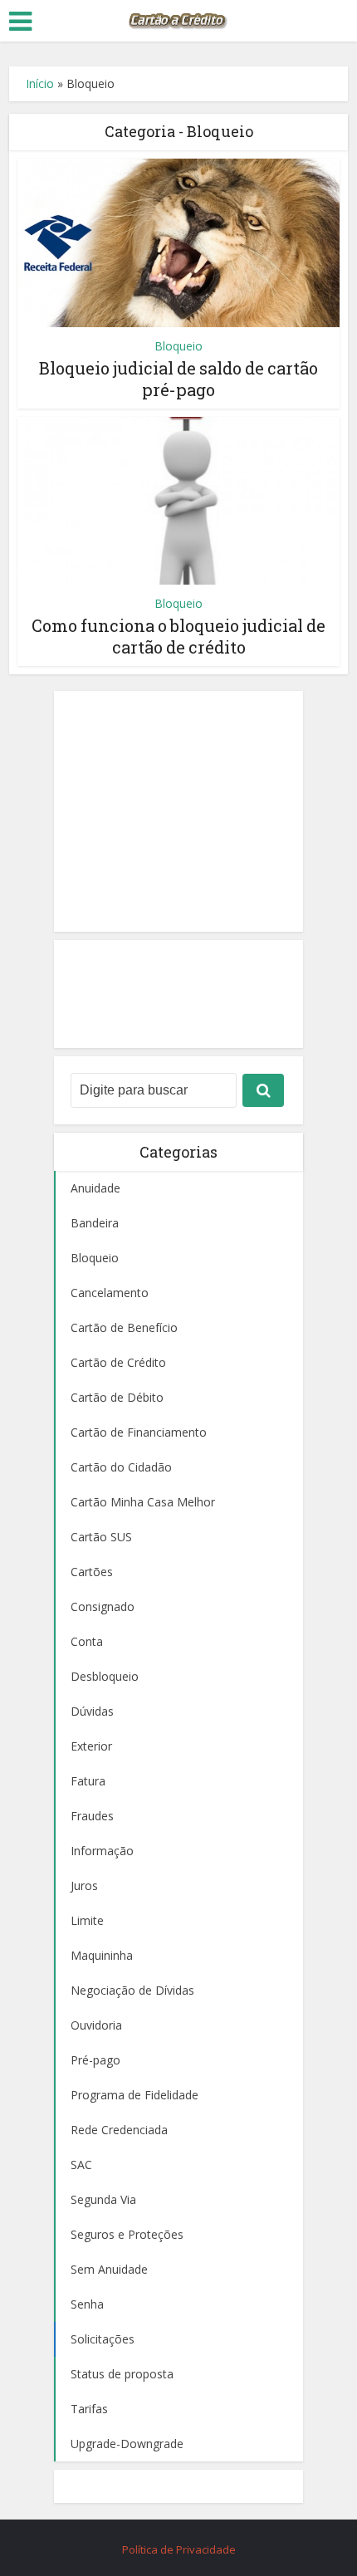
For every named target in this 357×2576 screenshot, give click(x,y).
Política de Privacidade (179, 2549)
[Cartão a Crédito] (178, 19)
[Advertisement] (178, 811)
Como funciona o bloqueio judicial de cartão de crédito (178, 636)
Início (40, 83)
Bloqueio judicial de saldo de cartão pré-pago (178, 379)
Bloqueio (178, 346)
